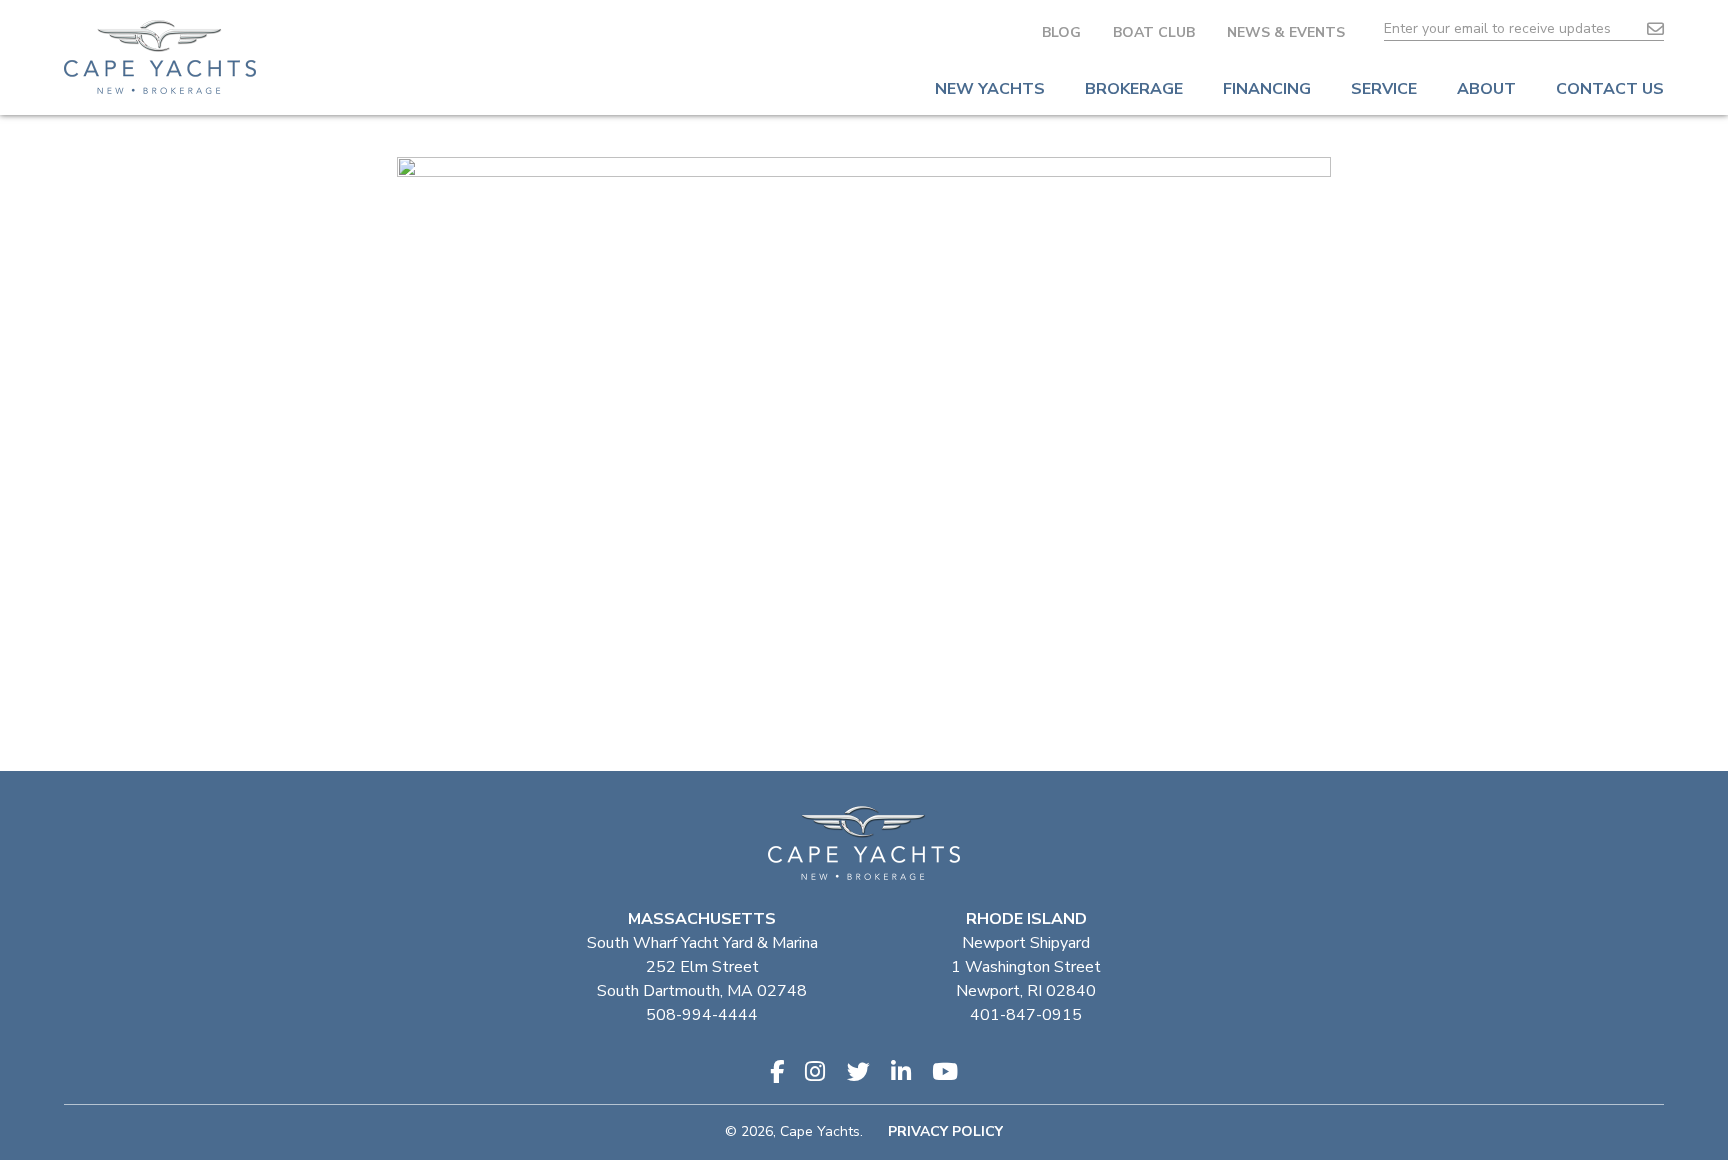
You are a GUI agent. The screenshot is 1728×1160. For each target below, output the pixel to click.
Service (1384, 89)
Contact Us (1610, 89)
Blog (1061, 32)
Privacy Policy (945, 1131)
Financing (1267, 89)
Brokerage (1134, 89)
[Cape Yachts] (160, 57)
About (1486, 89)
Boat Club (1154, 32)
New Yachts (990, 89)
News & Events (1286, 32)
